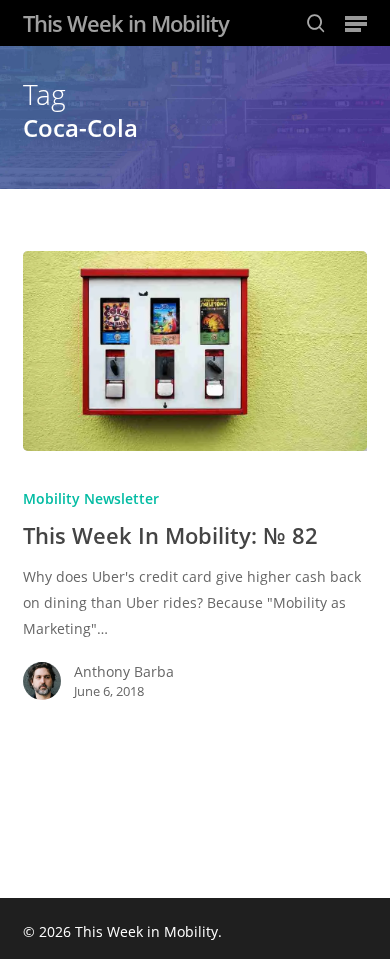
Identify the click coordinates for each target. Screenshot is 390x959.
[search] (316, 23)
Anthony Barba (124, 671)
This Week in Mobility (126, 23)
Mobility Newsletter (91, 498)
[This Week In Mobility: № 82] (194, 351)
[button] (356, 23)
